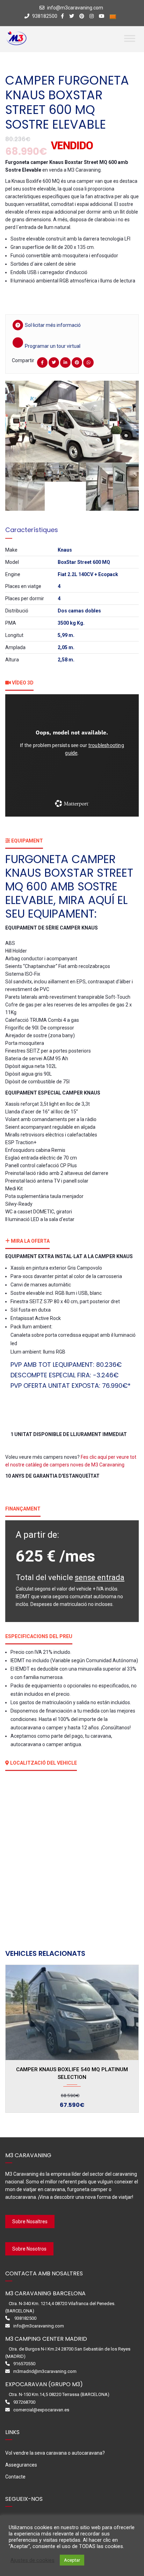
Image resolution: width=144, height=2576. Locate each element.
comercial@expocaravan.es (41, 2410)
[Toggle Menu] (130, 38)
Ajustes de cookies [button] (33, 2560)
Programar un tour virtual (53, 346)
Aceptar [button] (72, 2560)
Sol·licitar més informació (53, 325)
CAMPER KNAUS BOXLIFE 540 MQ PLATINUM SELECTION (72, 2073)
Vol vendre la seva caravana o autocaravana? (55, 2453)
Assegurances (21, 2465)
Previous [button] (20, 422)
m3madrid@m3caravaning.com (45, 2371)
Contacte (15, 2477)
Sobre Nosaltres (30, 2222)
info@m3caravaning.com (75, 8)
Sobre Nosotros (29, 2249)
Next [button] (124, 422)
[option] (72, 421)
